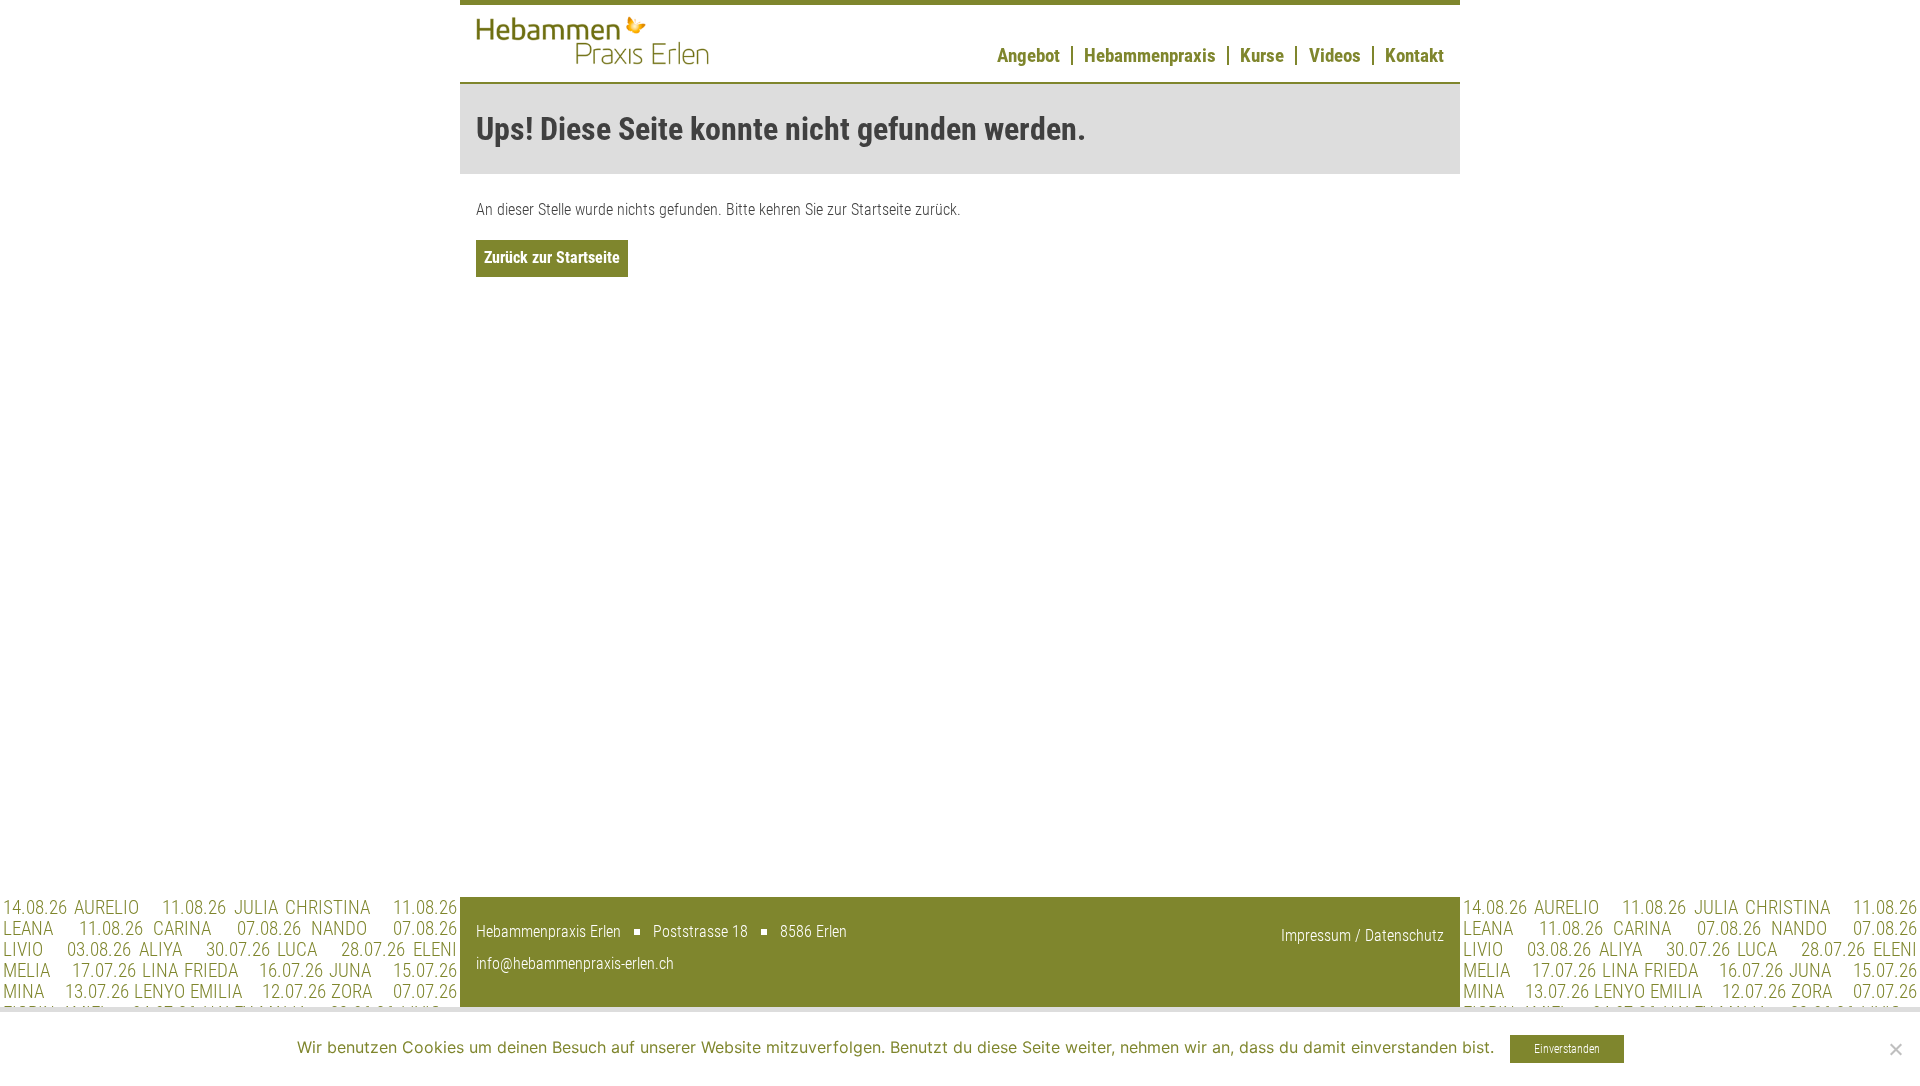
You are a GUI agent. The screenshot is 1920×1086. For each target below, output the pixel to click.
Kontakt (1414, 55)
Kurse (1262, 55)
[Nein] (1895, 1049)
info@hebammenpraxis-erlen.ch (575, 963)
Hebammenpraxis (1150, 55)
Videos (1335, 55)
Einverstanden (1567, 1049)
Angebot (1028, 55)
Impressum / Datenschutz (1362, 935)
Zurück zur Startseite (552, 257)
